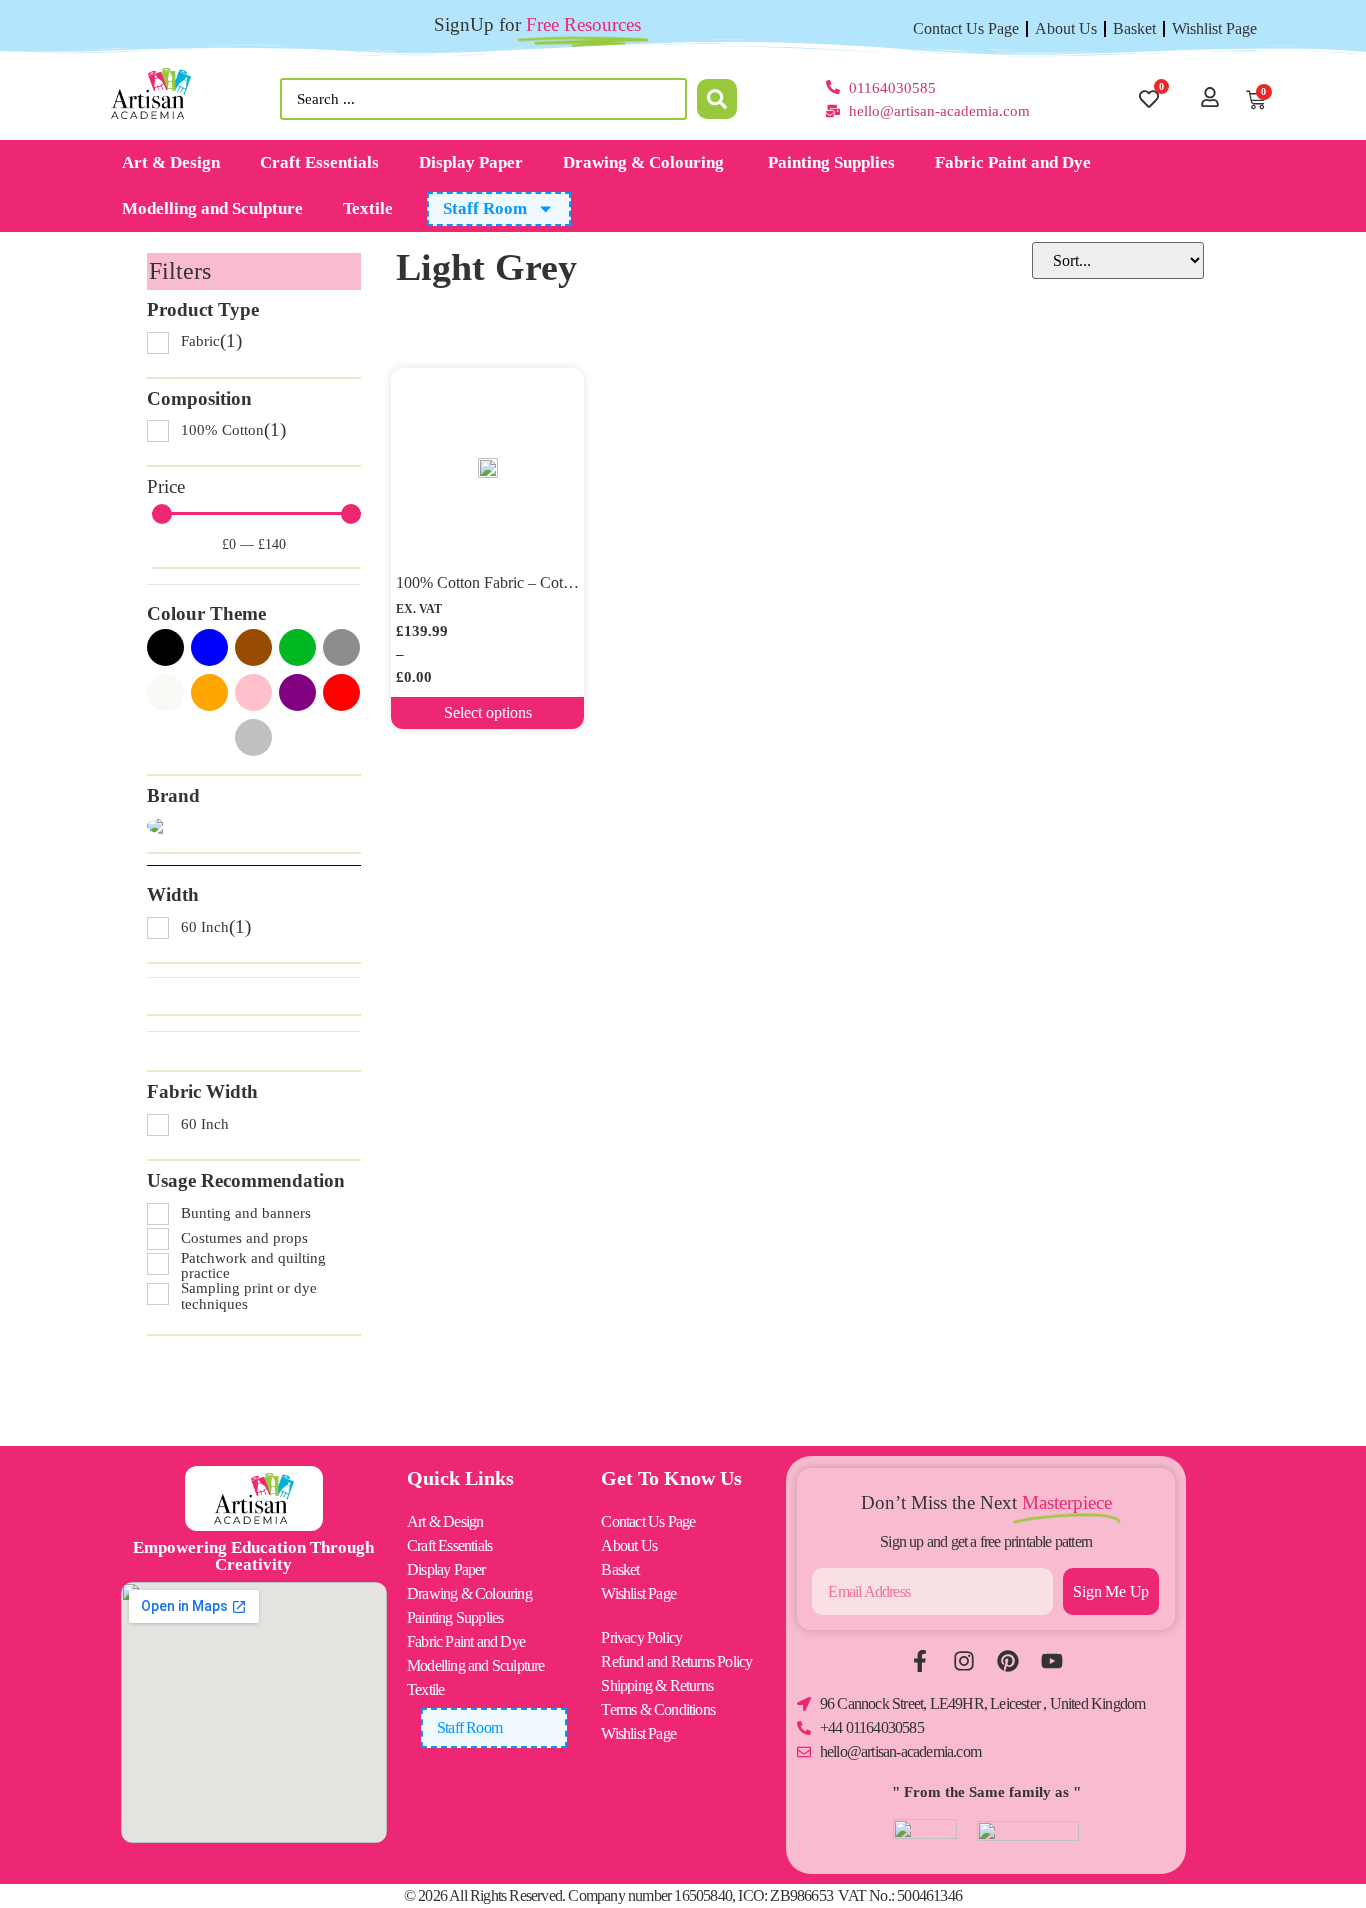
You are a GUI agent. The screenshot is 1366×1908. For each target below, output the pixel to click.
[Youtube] (1052, 1661)
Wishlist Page (1214, 28)
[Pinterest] (1008, 1661)
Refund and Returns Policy (676, 1661)
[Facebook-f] (920, 1661)
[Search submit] (717, 99)
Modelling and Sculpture (212, 208)
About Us (1066, 28)
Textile (368, 208)
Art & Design (171, 162)
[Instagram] (964, 1661)
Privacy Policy (641, 1637)
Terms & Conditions (658, 1709)
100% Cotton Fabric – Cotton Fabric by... (527, 582)
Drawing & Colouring (645, 162)
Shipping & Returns (657, 1685)
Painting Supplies (831, 162)
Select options (488, 712)
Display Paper (471, 162)
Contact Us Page (966, 28)
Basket (1134, 28)
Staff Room (485, 208)
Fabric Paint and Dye (1013, 162)
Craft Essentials (319, 162)
